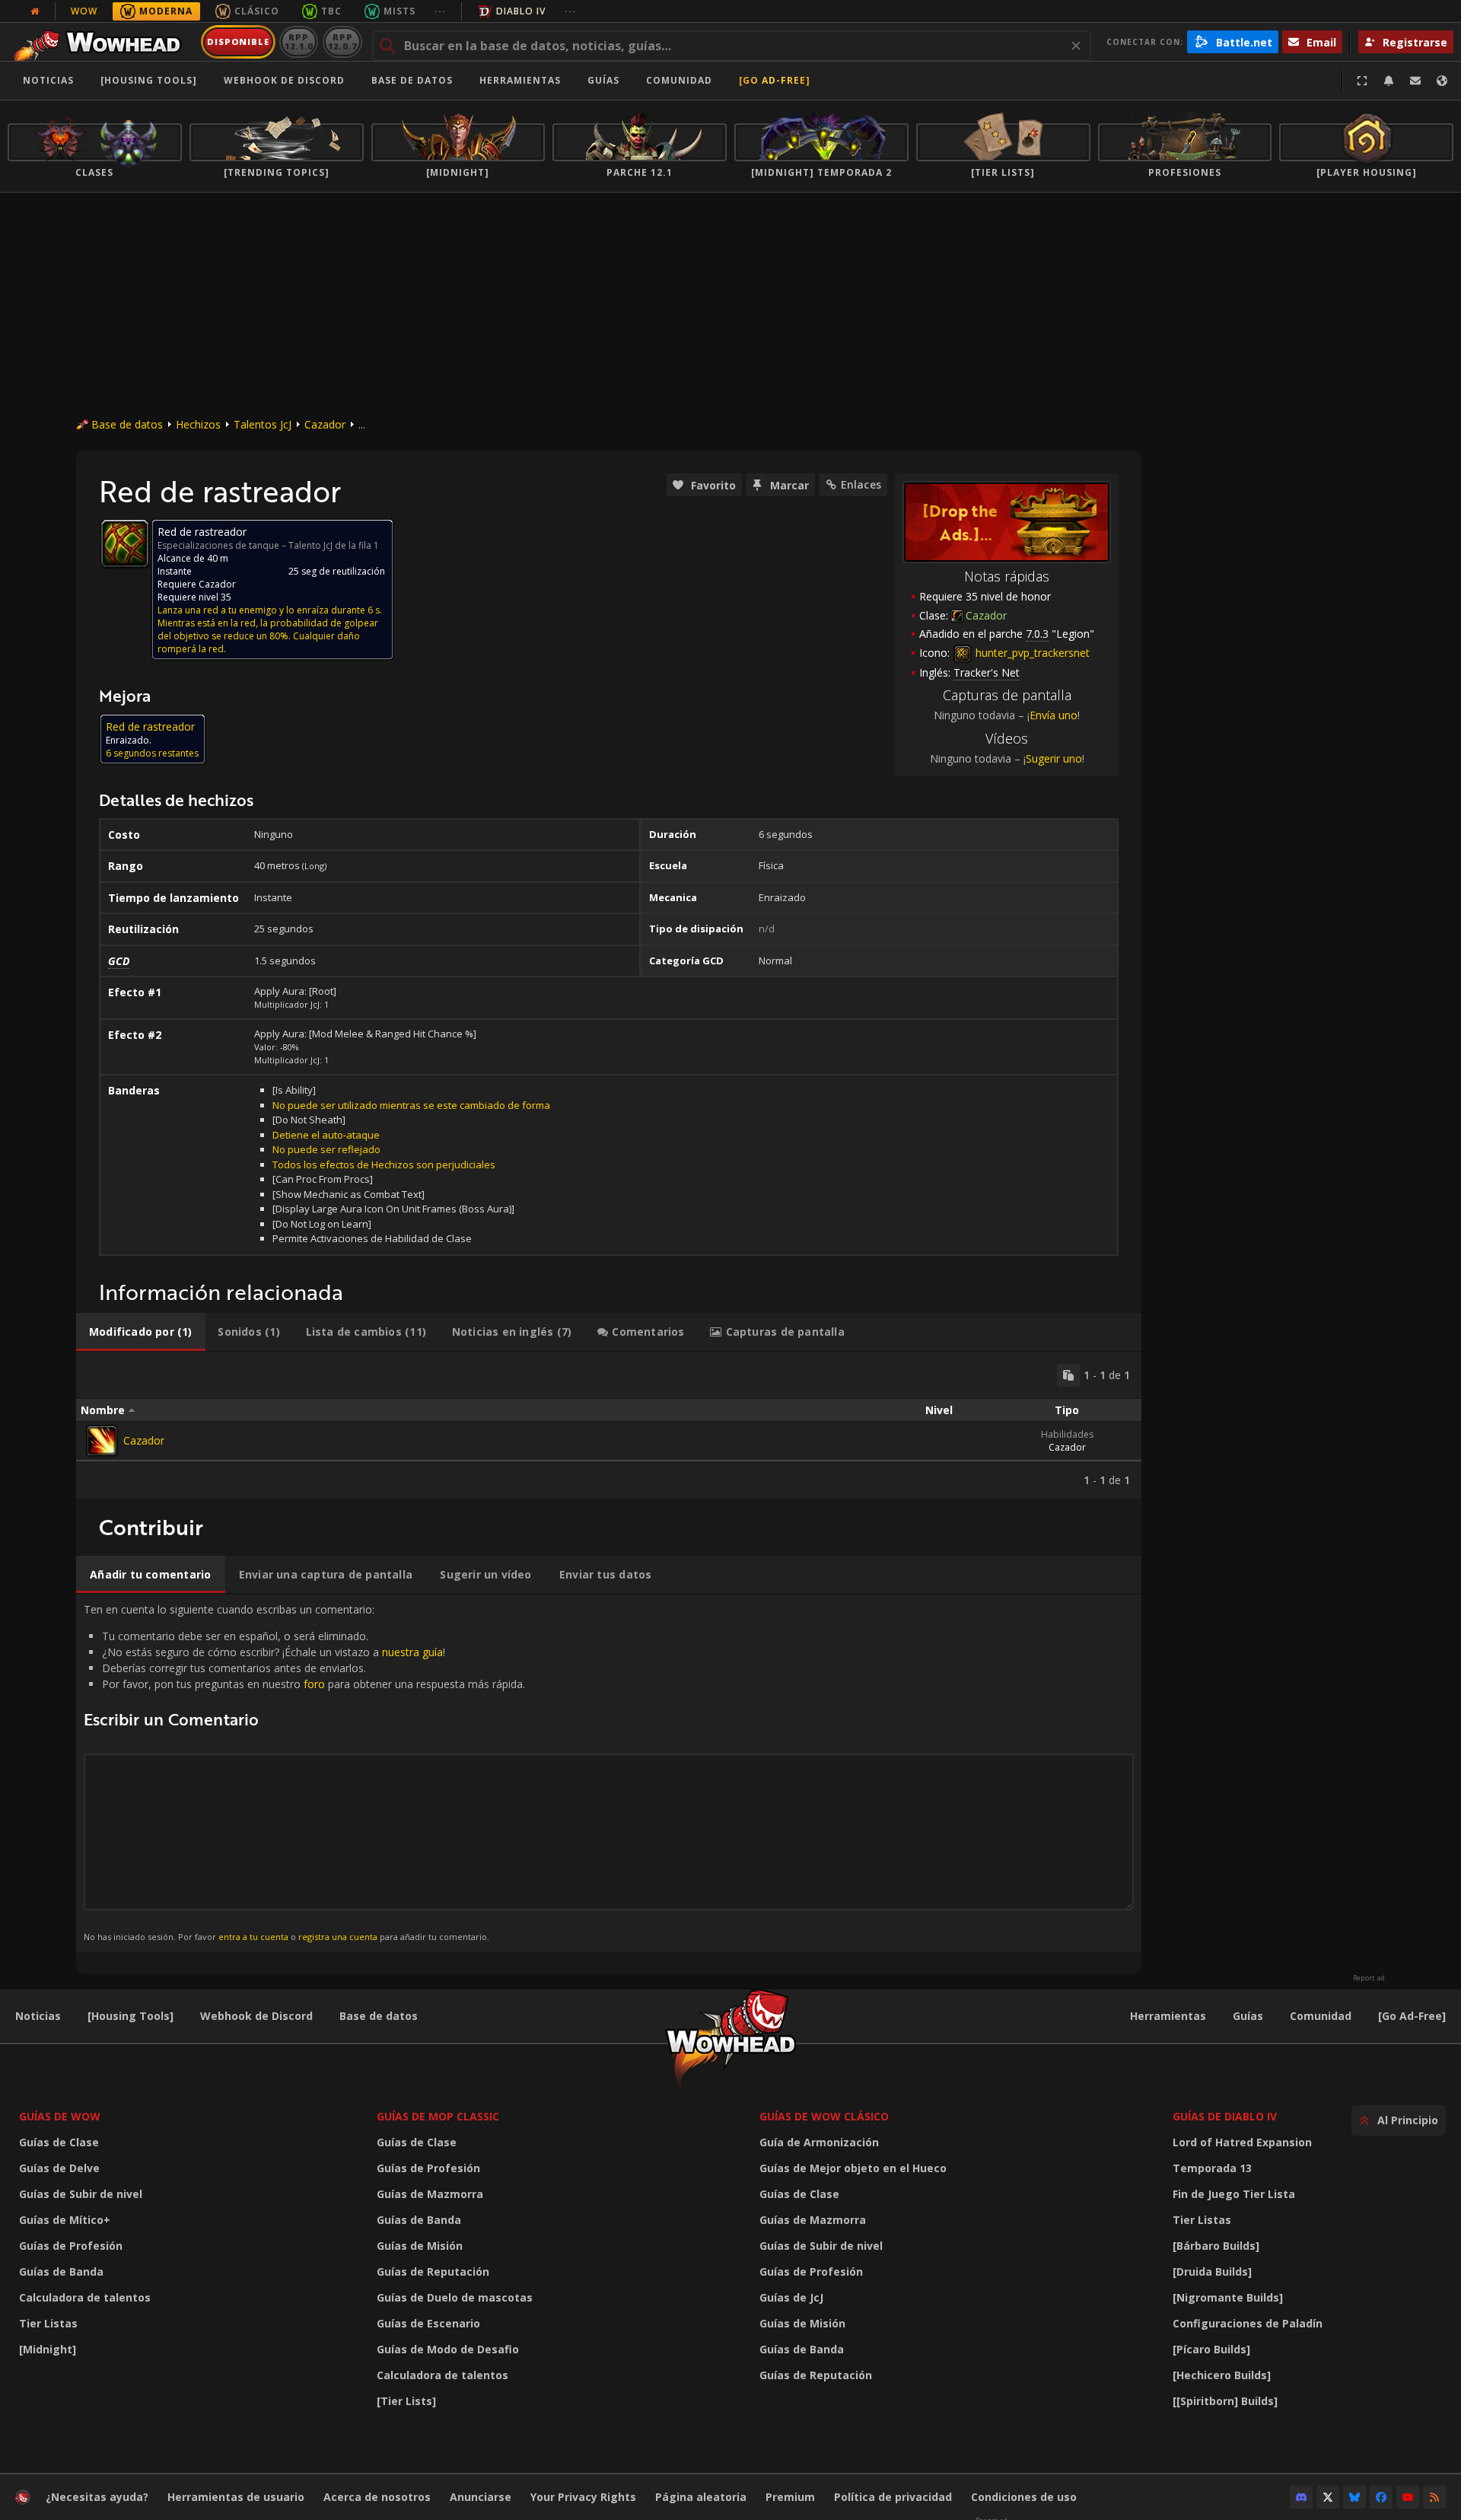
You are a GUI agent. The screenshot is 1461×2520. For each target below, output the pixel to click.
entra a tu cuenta (253, 1937)
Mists (399, 11)
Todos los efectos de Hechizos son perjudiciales (384, 1164)
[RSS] (1434, 2497)
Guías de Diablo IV (1225, 2116)
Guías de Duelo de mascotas (455, 2297)
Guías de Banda (61, 2272)
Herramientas (1168, 2016)
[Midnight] (48, 2349)
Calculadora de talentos (85, 2297)
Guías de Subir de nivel (81, 2194)
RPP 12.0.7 (342, 41)
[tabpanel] (609, 1426)
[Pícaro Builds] (1211, 2349)
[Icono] (125, 543)
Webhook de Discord (284, 80)
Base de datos (412, 80)
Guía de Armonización (819, 2142)
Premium (790, 2497)
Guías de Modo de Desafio (448, 2349)
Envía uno (1054, 715)
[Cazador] (102, 1441)
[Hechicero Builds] (1222, 2375)
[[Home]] (102, 42)
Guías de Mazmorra (430, 2194)
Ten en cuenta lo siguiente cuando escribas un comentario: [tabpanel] (304, 1772)
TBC (331, 11)
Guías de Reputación (433, 2272)
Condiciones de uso (1024, 2497)
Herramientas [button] (520, 80)
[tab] (141, 1332)
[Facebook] (1381, 2497)
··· (440, 11)
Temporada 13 (1212, 2168)
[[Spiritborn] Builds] (1225, 2401)
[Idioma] (1442, 81)
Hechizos (198, 424)
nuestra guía (412, 1652)
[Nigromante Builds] (1228, 2297)
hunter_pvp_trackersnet (1031, 653)
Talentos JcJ (263, 424)
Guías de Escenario (428, 2323)
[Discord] (1301, 2497)
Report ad (1369, 1978)
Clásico (257, 11)
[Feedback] (1415, 81)
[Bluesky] (1354, 2497)
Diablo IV (521, 11)
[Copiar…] (1068, 1375)
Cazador (325, 424)
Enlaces (861, 484)
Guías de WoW (60, 2116)
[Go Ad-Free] (775, 80)
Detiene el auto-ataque (326, 1135)
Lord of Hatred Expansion (1242, 2142)
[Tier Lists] (406, 2401)
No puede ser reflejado (326, 1149)
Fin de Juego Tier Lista (1234, 2194)
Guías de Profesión (71, 2246)
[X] (1328, 2497)
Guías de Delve (59, 2168)
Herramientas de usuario (236, 2497)
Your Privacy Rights (583, 2497)
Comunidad (679, 80)
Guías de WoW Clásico (824, 2116)
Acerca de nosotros (377, 2497)
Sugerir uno (1054, 758)
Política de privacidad (893, 2497)
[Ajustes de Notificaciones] (1389, 81)
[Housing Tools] (131, 2016)
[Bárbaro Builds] (1216, 2246)
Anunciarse (481, 2497)
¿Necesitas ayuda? (97, 2497)
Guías (603, 80)
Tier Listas (48, 2323)
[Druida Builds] (1212, 2272)
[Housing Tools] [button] (149, 80)
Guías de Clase (59, 2142)
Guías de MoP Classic (438, 2116)
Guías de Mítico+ (65, 2220)
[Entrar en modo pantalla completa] (1362, 81)
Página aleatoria (701, 2497)
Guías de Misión (420, 2246)
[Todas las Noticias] (35, 11)
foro (314, 1684)
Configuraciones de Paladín (1248, 2323)
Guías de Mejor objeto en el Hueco (853, 2168)
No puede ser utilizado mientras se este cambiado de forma (411, 1105)
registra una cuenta (338, 1937)
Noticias (48, 80)
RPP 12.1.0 (299, 41)
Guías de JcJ (791, 2297)
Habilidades (1067, 1434)
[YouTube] (1408, 2497)
